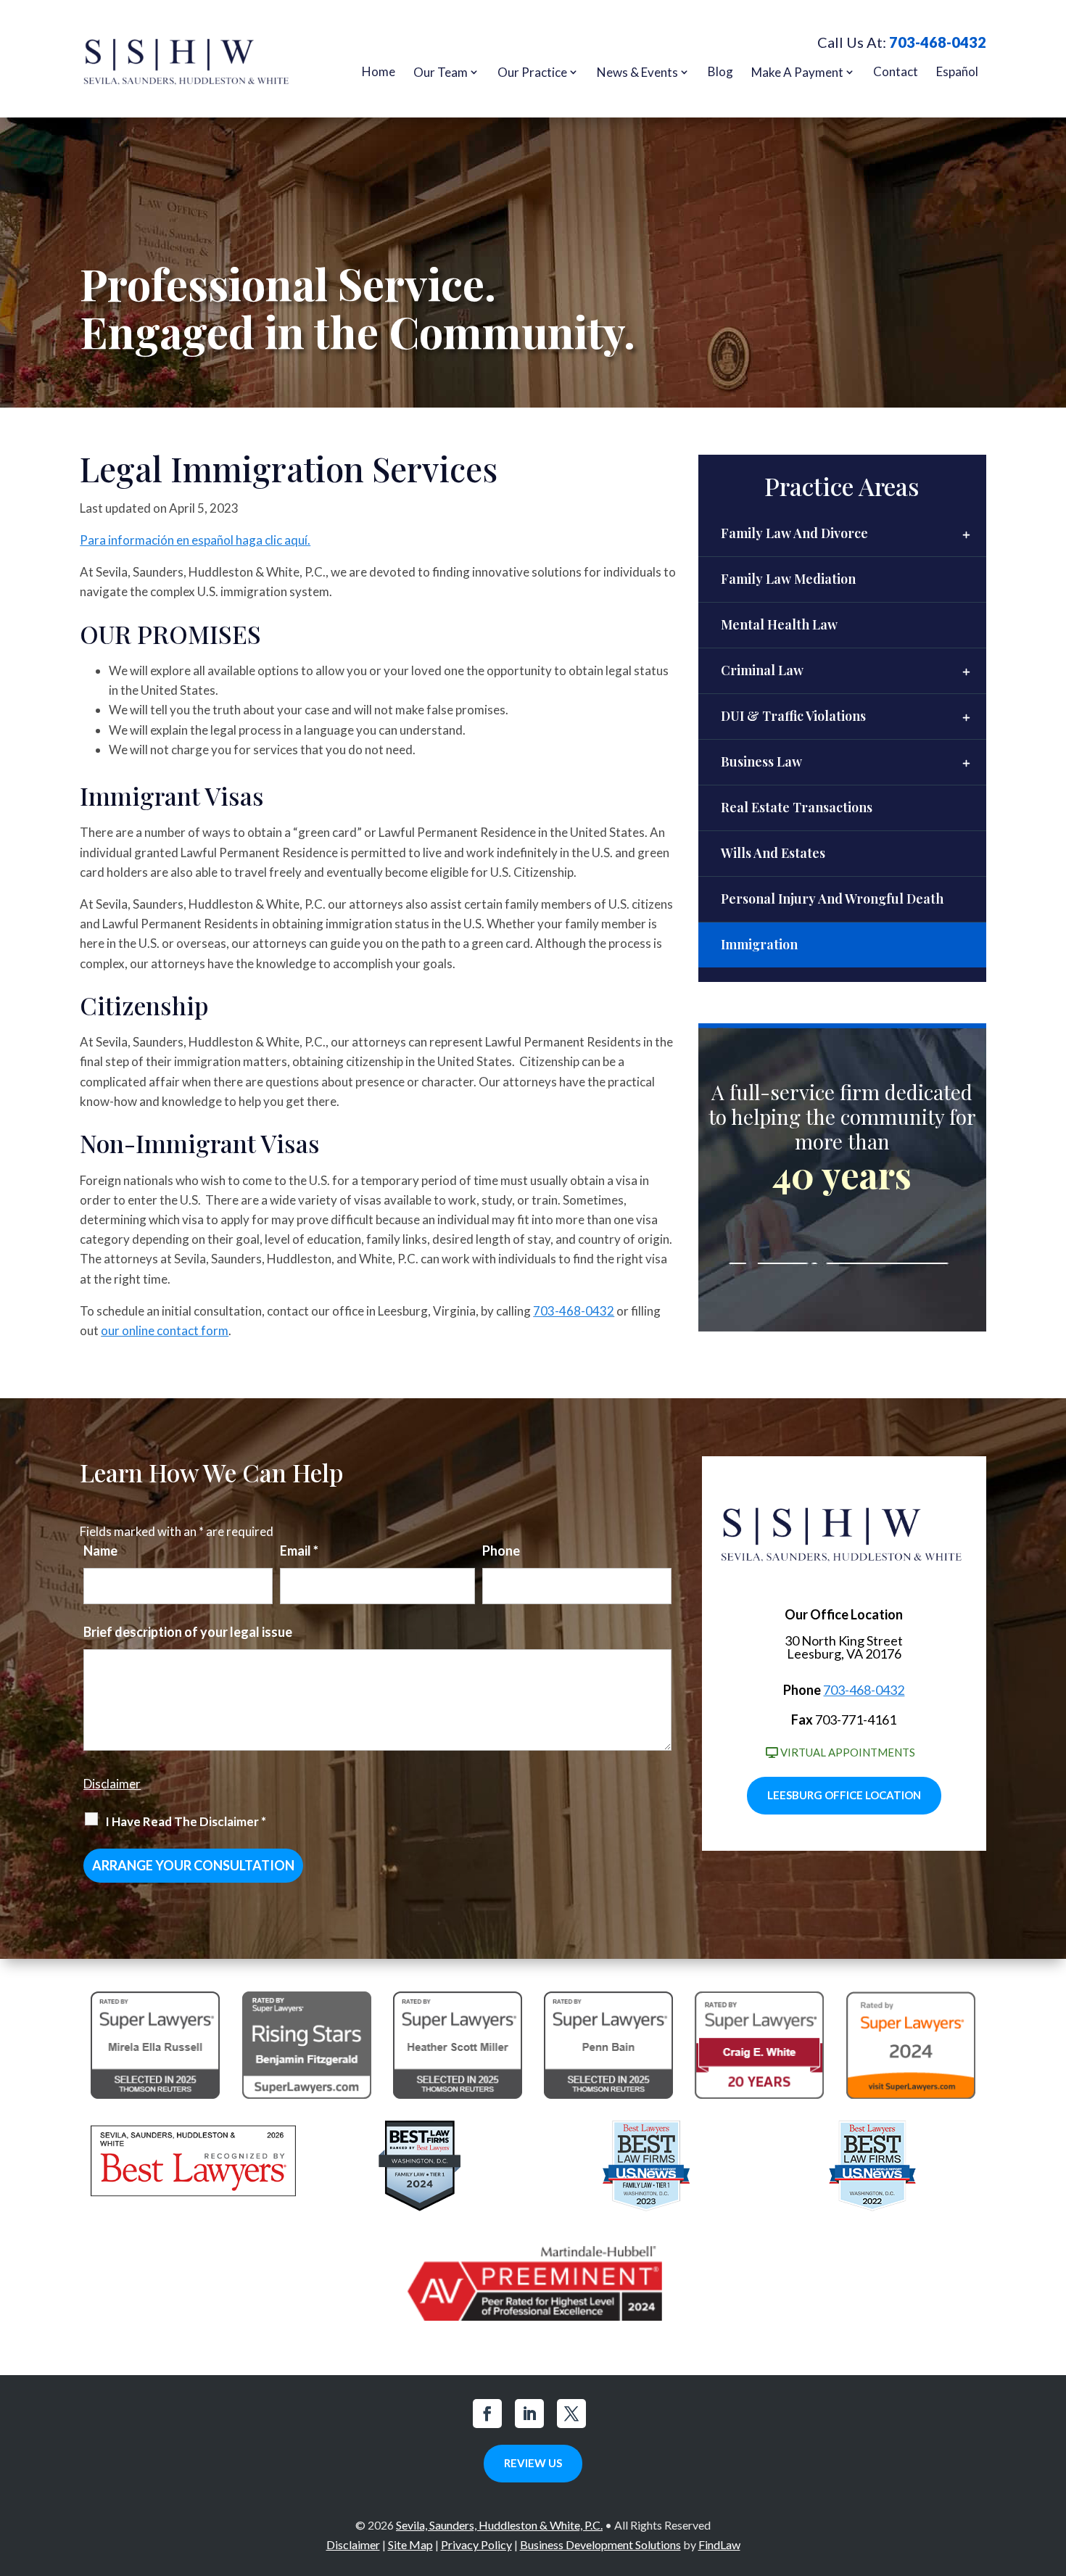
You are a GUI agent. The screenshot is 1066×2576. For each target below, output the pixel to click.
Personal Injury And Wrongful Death (832, 899)
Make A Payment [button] (797, 72)
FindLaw (719, 2544)
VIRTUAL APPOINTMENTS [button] (848, 1752)
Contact (896, 71)
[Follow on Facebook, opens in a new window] (487, 2414)
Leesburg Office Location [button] (844, 1795)
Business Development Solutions (600, 2544)
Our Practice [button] (532, 72)
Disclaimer (112, 1784)
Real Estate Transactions (797, 807)
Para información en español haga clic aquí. (195, 540)
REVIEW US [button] (533, 2463)
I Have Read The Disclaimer (186, 1821)
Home (379, 71)
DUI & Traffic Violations (793, 716)
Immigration (759, 944)
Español (957, 71)
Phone (501, 1551)
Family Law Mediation (788, 579)
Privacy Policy (476, 2544)
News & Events (637, 72)
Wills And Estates (773, 853)
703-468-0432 (938, 42)
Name (100, 1551)
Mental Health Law (779, 624)
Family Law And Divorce (794, 533)
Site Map (410, 2544)
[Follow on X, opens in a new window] (571, 2414)
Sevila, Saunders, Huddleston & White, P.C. (499, 2525)
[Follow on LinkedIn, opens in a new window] (529, 2414)
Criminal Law (762, 670)
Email (299, 1551)
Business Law (761, 761)
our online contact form (165, 1330)
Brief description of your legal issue (188, 1632)
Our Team (441, 72)
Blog (720, 71)
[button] (1051, 2471)
